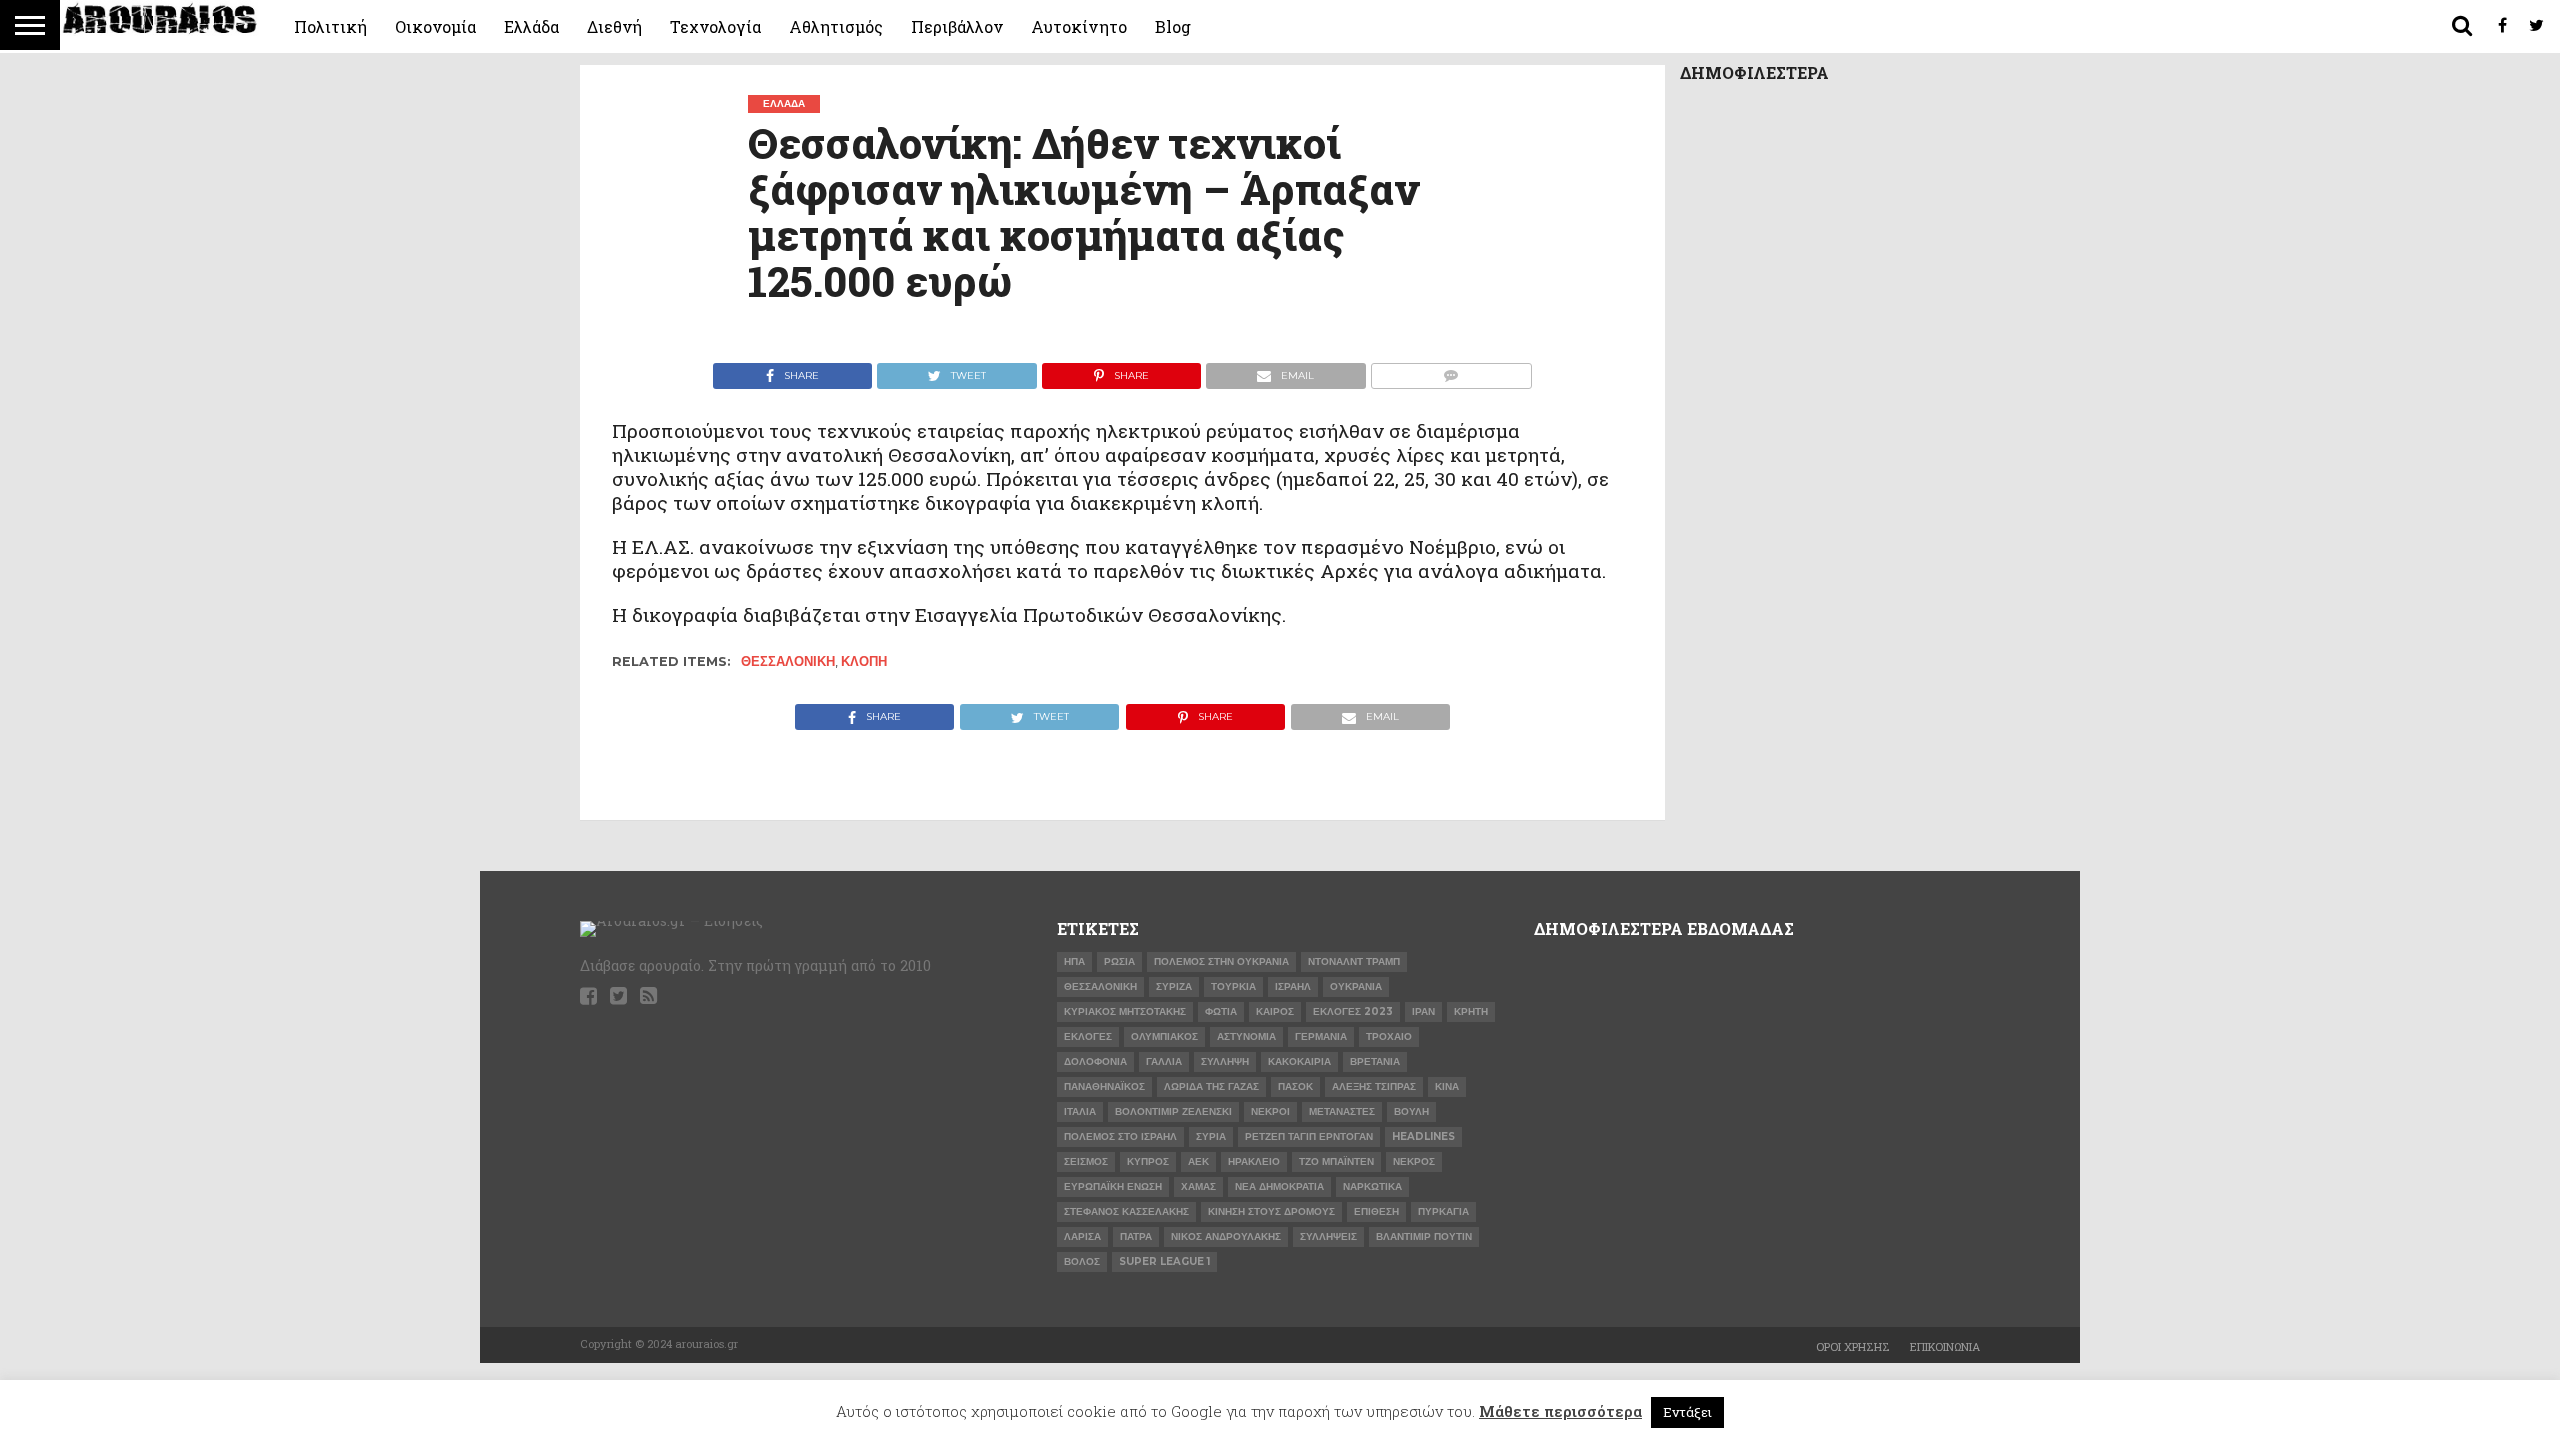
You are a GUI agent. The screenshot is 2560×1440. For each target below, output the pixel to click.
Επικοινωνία (1945, 1346)
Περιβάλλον (957, 26)
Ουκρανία (1356, 986)
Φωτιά (1221, 1011)
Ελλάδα (531, 26)
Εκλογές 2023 (1353, 1011)
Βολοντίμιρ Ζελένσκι (1173, 1111)
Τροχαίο (1389, 1036)
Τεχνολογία (715, 26)
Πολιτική (330, 26)
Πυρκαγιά (1443, 1211)
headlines (1423, 1136)
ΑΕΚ (1198, 1161)
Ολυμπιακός (1164, 1036)
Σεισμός (1086, 1161)
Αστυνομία (1246, 1036)
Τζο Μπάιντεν (1336, 1161)
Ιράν (1423, 1011)
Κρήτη (1471, 1011)
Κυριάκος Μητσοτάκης (1125, 1011)
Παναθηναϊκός (1104, 1086)
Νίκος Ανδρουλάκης (1226, 1236)
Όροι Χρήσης (1853, 1346)
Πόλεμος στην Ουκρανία (1221, 961)
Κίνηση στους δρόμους (1271, 1211)
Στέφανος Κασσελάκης (1126, 1211)
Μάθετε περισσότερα (1560, 1411)
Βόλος (1082, 1261)
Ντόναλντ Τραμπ (1354, 961)
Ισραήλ (1293, 986)
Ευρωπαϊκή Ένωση (1113, 1186)
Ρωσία (1119, 961)
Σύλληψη (1225, 1061)
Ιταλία (1080, 1111)
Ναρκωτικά (1372, 1186)
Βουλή (1411, 1111)
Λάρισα (1082, 1236)
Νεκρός (1414, 1161)
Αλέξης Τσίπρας (1374, 1086)
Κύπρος (1148, 1161)
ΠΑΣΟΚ (1295, 1086)
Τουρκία (1233, 986)
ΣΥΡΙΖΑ (1174, 986)
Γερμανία (1321, 1036)
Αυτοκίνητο (1079, 26)
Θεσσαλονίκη (788, 661)
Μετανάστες (1342, 1111)
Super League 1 (1164, 1261)
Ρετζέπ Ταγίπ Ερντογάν (1309, 1136)
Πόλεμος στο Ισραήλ (1120, 1136)
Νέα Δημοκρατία (1279, 1186)
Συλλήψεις (1328, 1236)
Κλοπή (864, 661)
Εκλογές (1088, 1036)
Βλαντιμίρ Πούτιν (1424, 1236)
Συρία (1211, 1136)
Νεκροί (1270, 1111)
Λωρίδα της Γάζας (1211, 1086)
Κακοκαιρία (1299, 1061)
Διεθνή (614, 26)
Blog (1173, 26)
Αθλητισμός (836, 26)
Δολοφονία (1095, 1061)
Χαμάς (1198, 1186)
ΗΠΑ (1074, 961)
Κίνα (1447, 1086)
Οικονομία (435, 26)
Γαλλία (1164, 1061)
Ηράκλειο (1254, 1161)
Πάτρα (1136, 1236)
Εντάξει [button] (1687, 1412)
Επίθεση (1376, 1211)
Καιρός (1275, 1011)
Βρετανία (1375, 1061)
